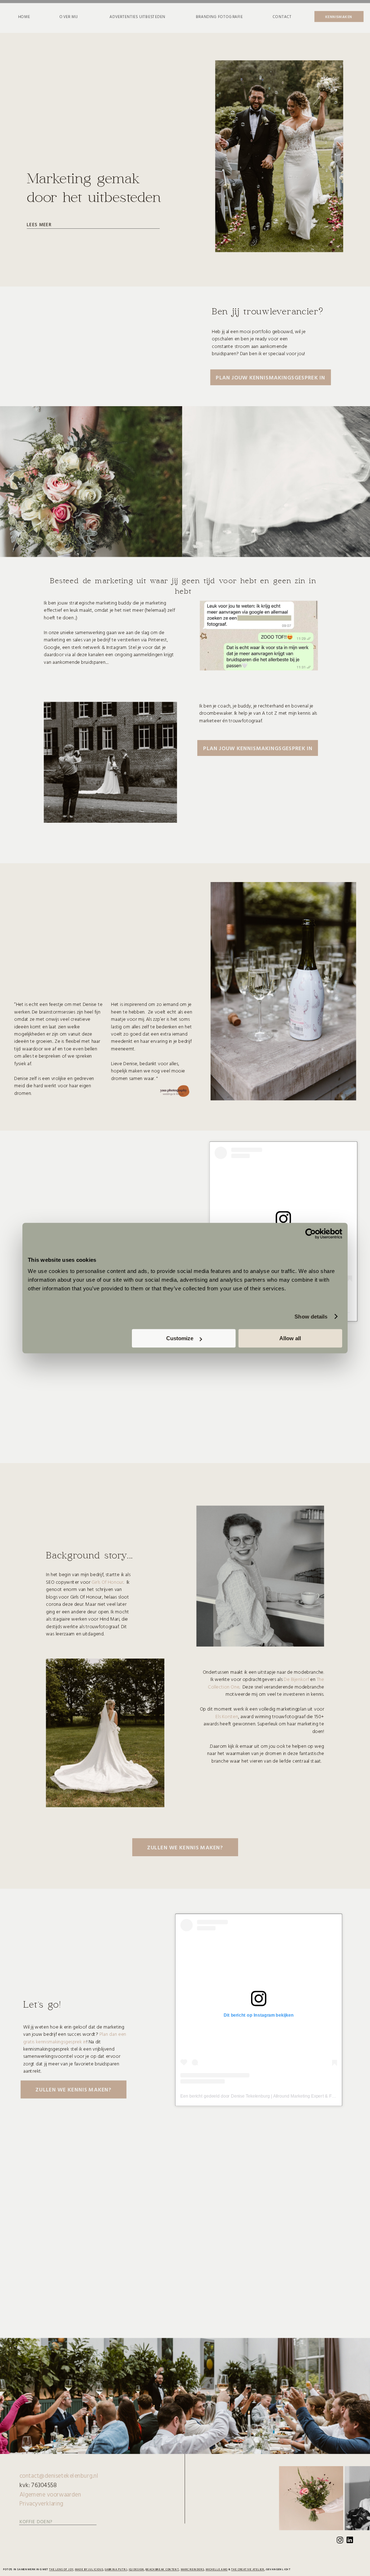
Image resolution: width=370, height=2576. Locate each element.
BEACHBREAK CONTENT (162, 2569)
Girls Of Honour (107, 1582)
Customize (180, 1338)
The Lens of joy (61, 2569)
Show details (311, 1317)
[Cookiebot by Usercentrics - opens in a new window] (311, 1234)
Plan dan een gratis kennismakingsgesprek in (75, 2037)
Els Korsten (227, 1716)
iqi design (136, 2569)
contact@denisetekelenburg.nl (59, 2476)
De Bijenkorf (297, 1679)
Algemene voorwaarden (50, 2494)
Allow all (290, 1338)
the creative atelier (248, 2569)
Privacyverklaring (41, 2503)
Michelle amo (217, 2569)
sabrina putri (116, 2569)
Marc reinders (192, 2569)
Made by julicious (89, 2569)
